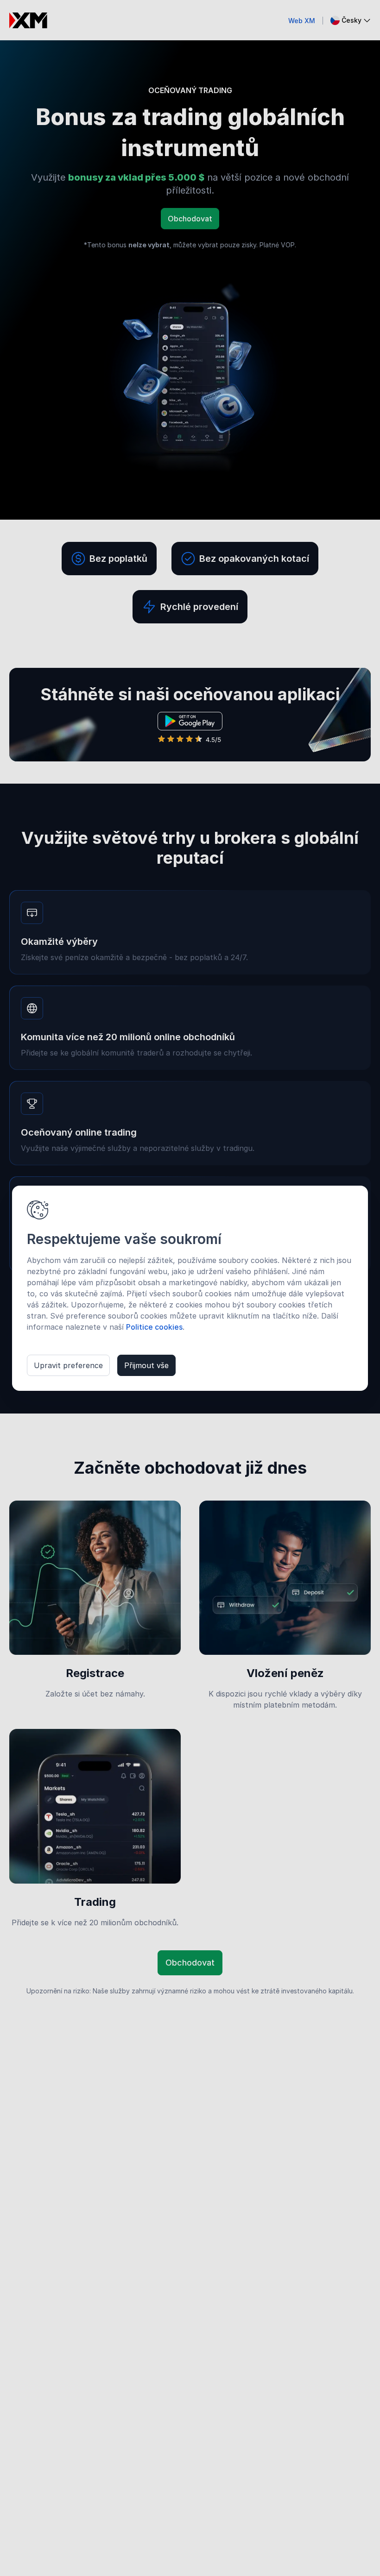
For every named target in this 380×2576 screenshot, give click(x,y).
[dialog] (190, 1288)
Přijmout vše (146, 1365)
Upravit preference (68, 1365)
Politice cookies (154, 1327)
